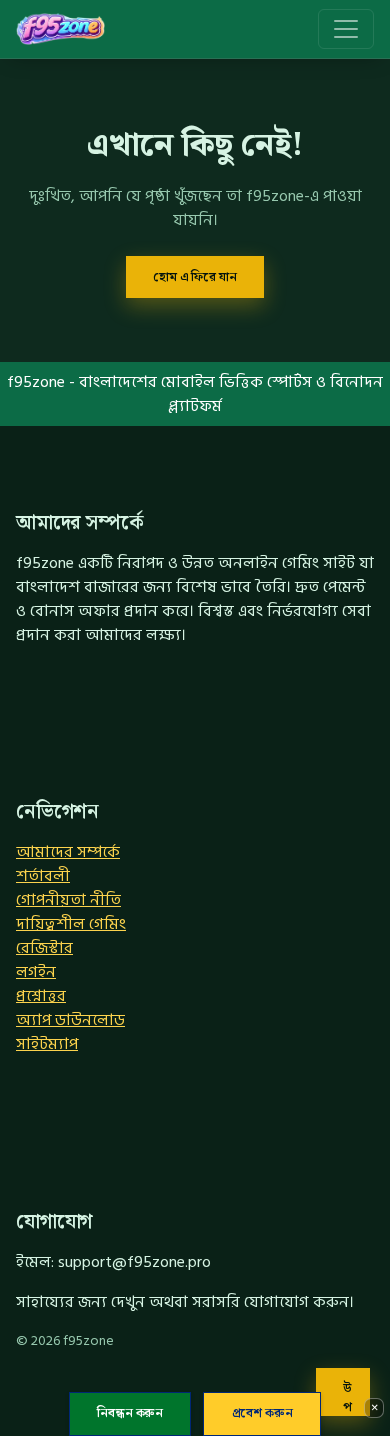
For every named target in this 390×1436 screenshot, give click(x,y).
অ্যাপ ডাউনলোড (70, 1020)
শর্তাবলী (43, 876)
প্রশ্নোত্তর (41, 996)
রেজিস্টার (44, 948)
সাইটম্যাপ (47, 1044)
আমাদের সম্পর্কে (68, 852)
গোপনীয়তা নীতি (68, 900)
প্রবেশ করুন (262, 1414)
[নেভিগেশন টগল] (346, 29)
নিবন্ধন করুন (130, 1414)
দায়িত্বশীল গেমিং (71, 924)
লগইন (36, 972)
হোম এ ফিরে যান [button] (195, 277)
